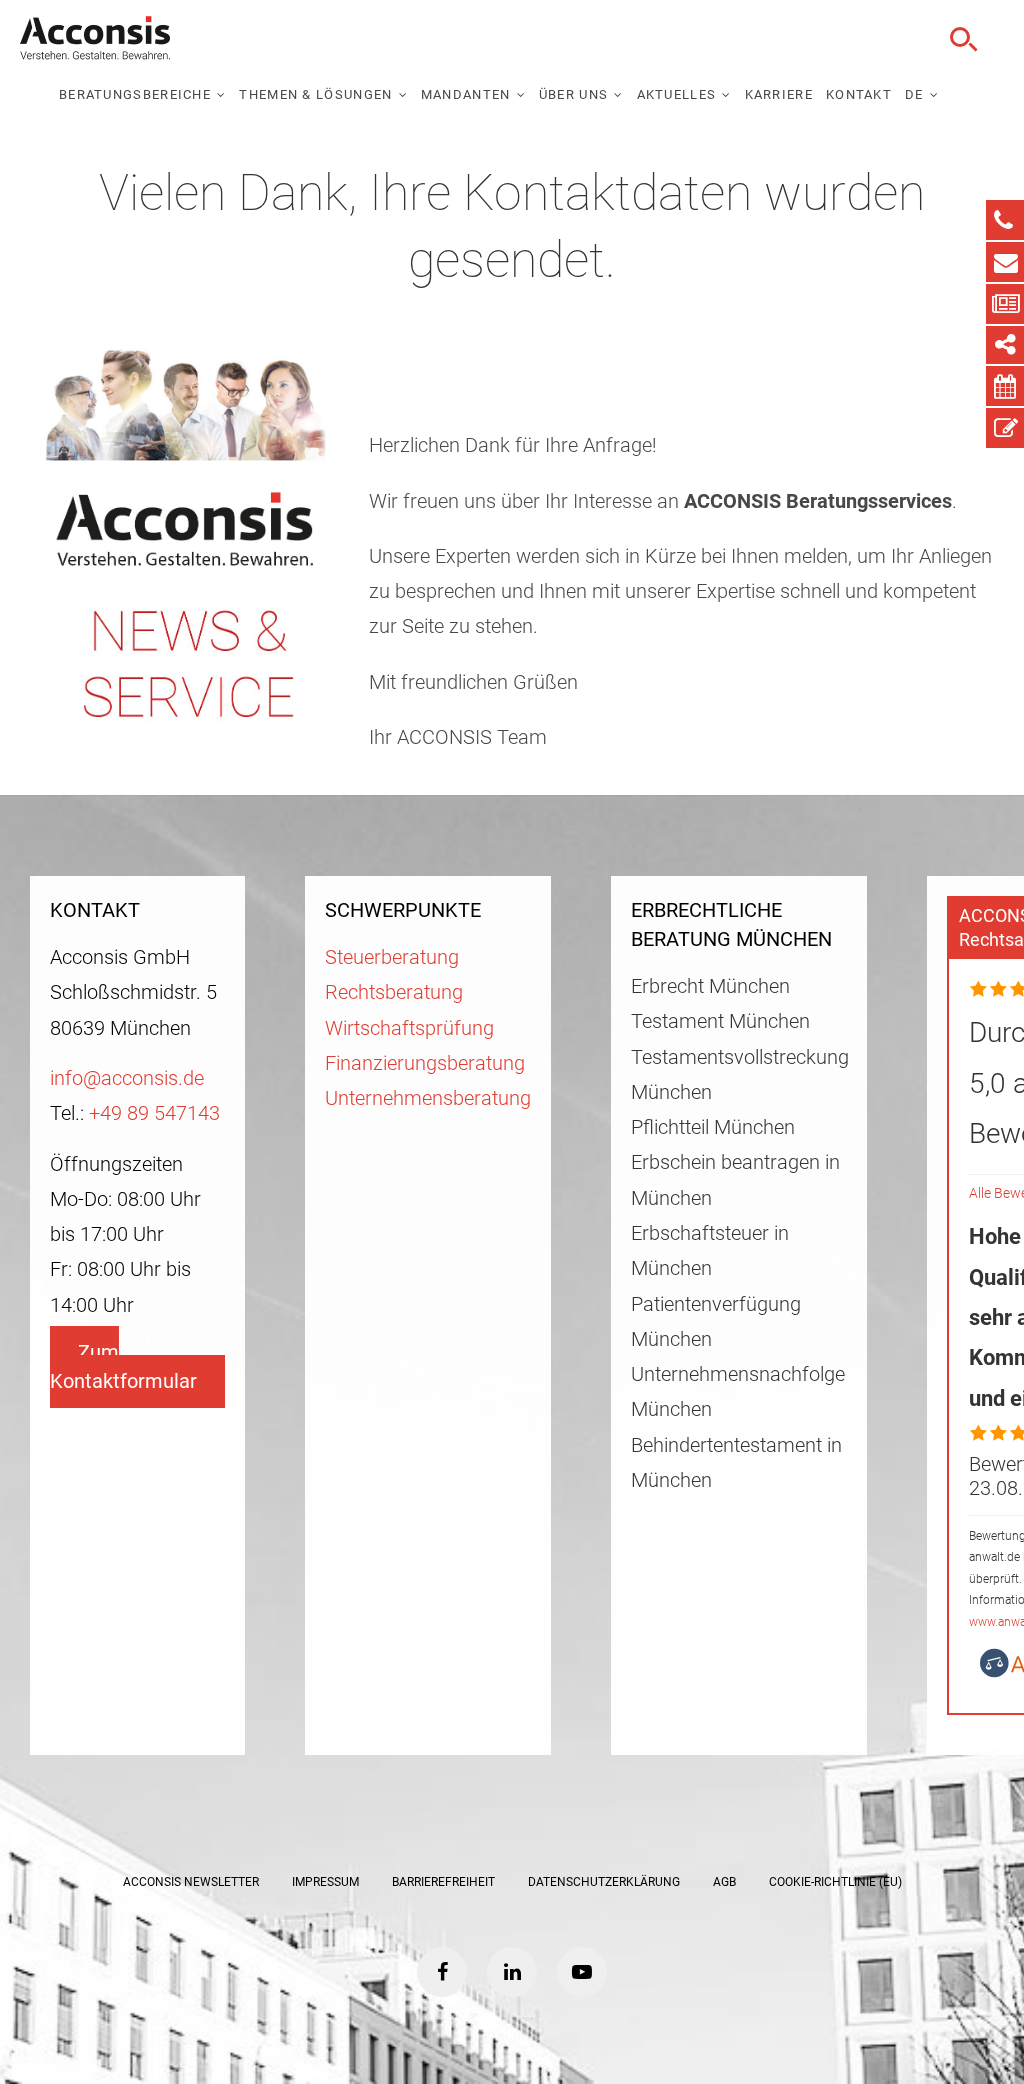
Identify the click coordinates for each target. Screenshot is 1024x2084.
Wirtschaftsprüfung (409, 1028)
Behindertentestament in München (736, 1463)
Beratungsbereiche (135, 94)
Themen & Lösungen (315, 94)
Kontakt (859, 94)
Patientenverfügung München (716, 1322)
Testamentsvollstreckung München (739, 1075)
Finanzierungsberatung (425, 1063)
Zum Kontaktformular (123, 1367)
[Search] (961, 40)
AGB (724, 1882)
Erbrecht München (710, 986)
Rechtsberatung (394, 992)
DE (914, 94)
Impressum (325, 1882)
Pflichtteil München (713, 1127)
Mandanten (466, 94)
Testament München (720, 1021)
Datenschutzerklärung (604, 1882)
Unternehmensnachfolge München (738, 1392)
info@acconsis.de (127, 1078)
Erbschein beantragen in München (735, 1180)
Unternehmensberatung (428, 1098)
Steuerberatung (392, 957)
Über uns (573, 94)
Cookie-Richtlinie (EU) (835, 1882)
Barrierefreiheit (443, 1882)
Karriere (779, 94)
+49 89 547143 (154, 1113)
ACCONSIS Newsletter (191, 1882)
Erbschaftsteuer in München (710, 1251)
